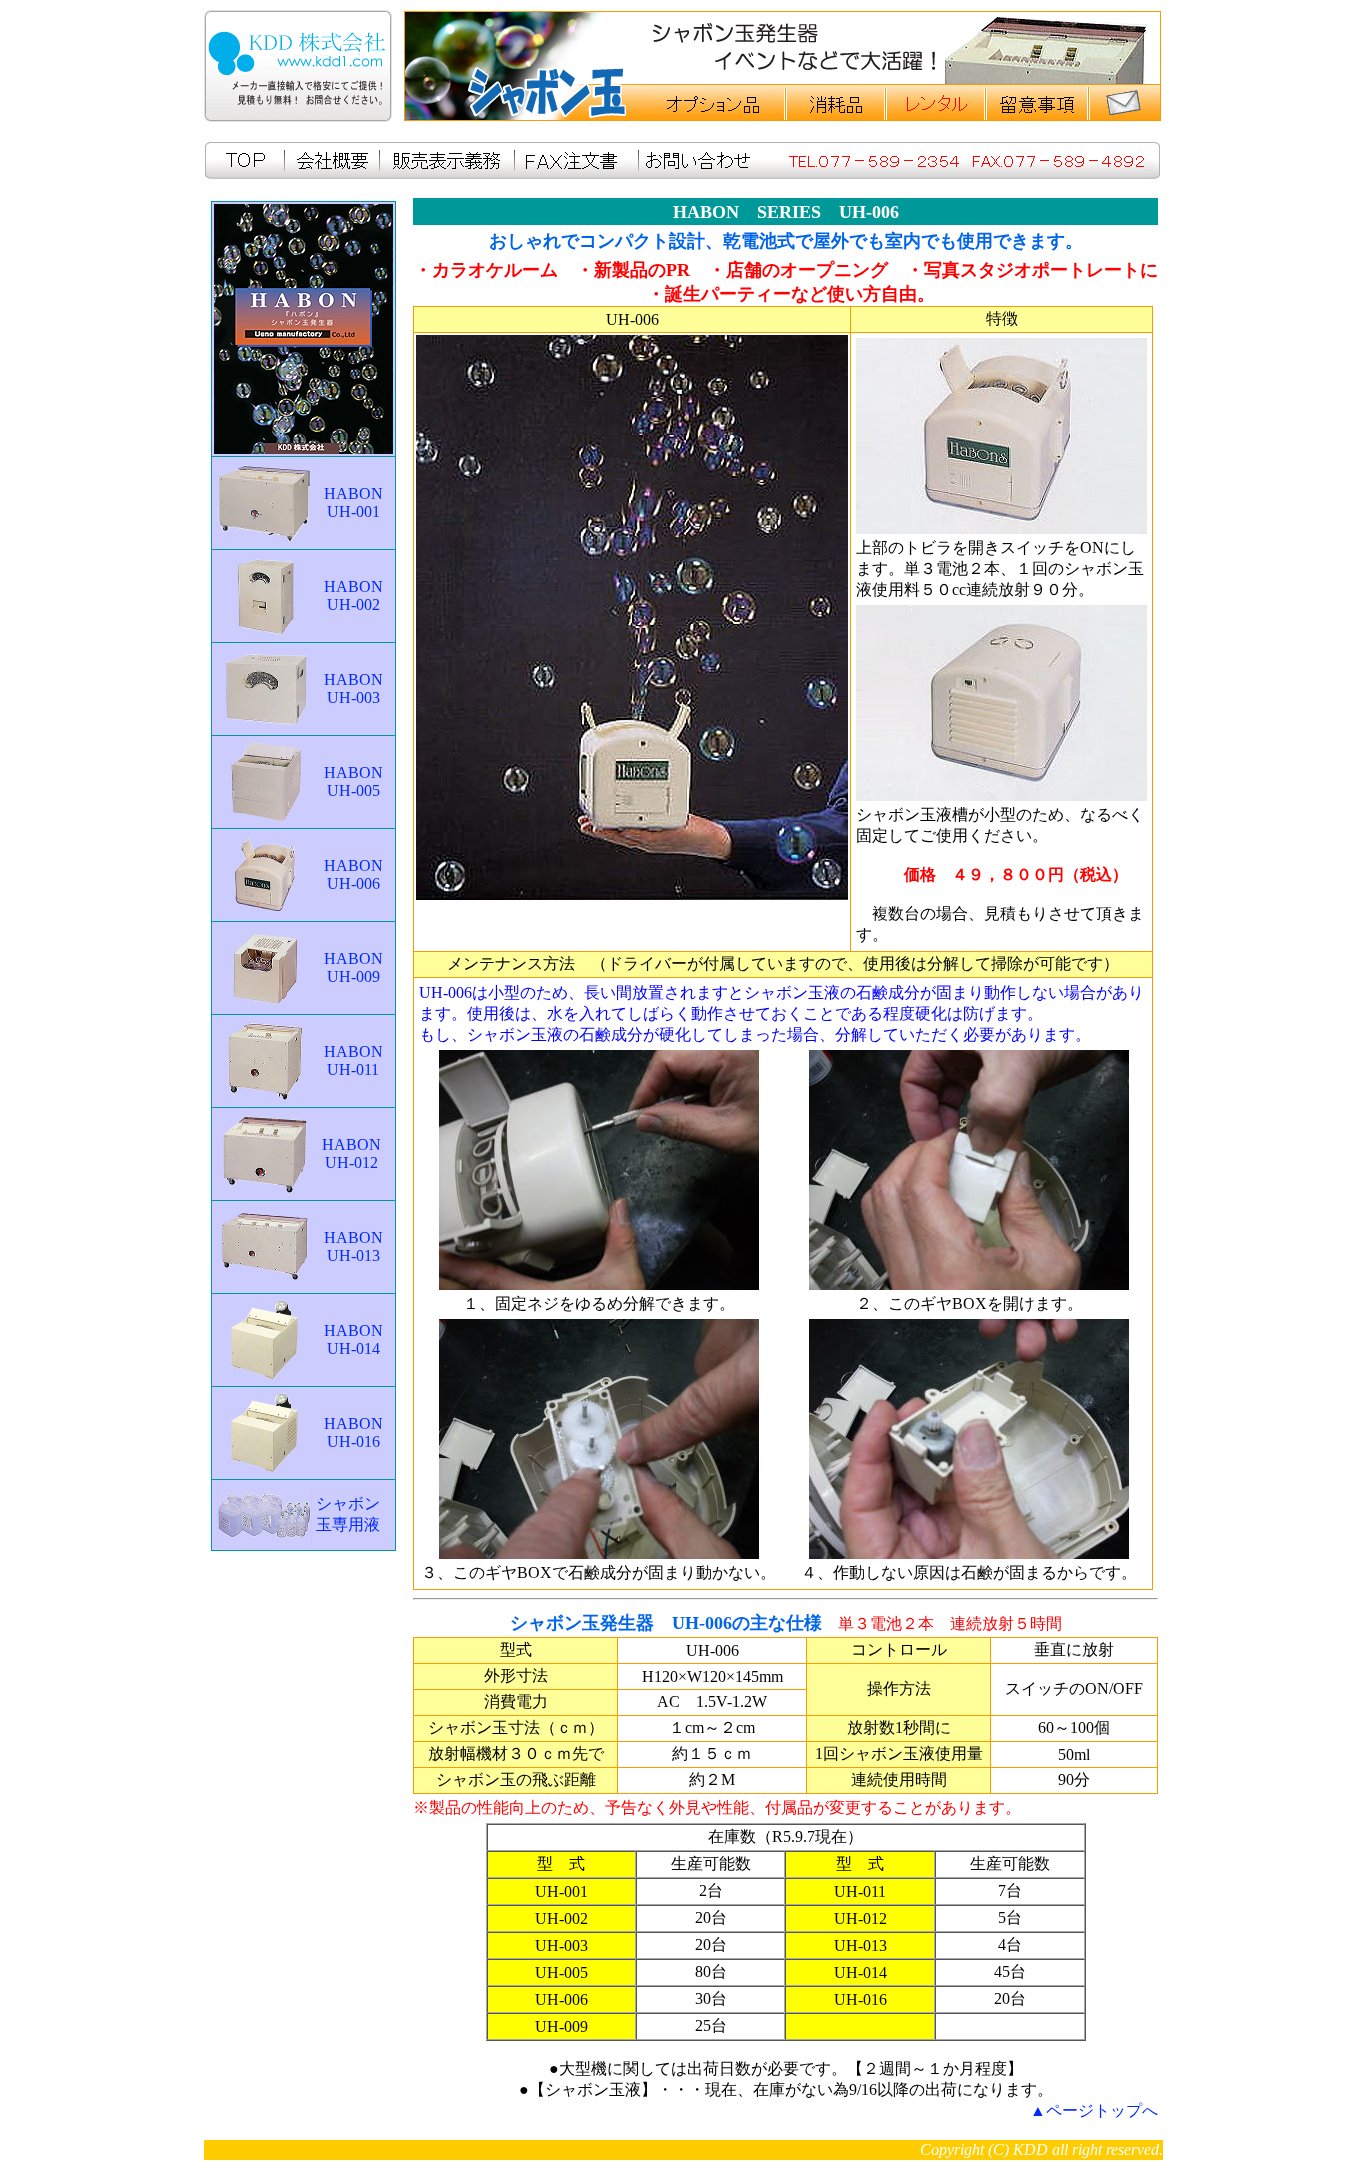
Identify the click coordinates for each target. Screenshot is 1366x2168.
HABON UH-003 (353, 688)
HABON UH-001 (353, 502)
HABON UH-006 (353, 874)
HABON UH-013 (353, 1246)
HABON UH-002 (353, 595)
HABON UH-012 (351, 1153)
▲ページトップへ (1094, 2110)
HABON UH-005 (353, 781)
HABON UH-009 (353, 967)
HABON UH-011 (353, 1060)
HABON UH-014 (353, 1339)
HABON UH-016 (353, 1432)
